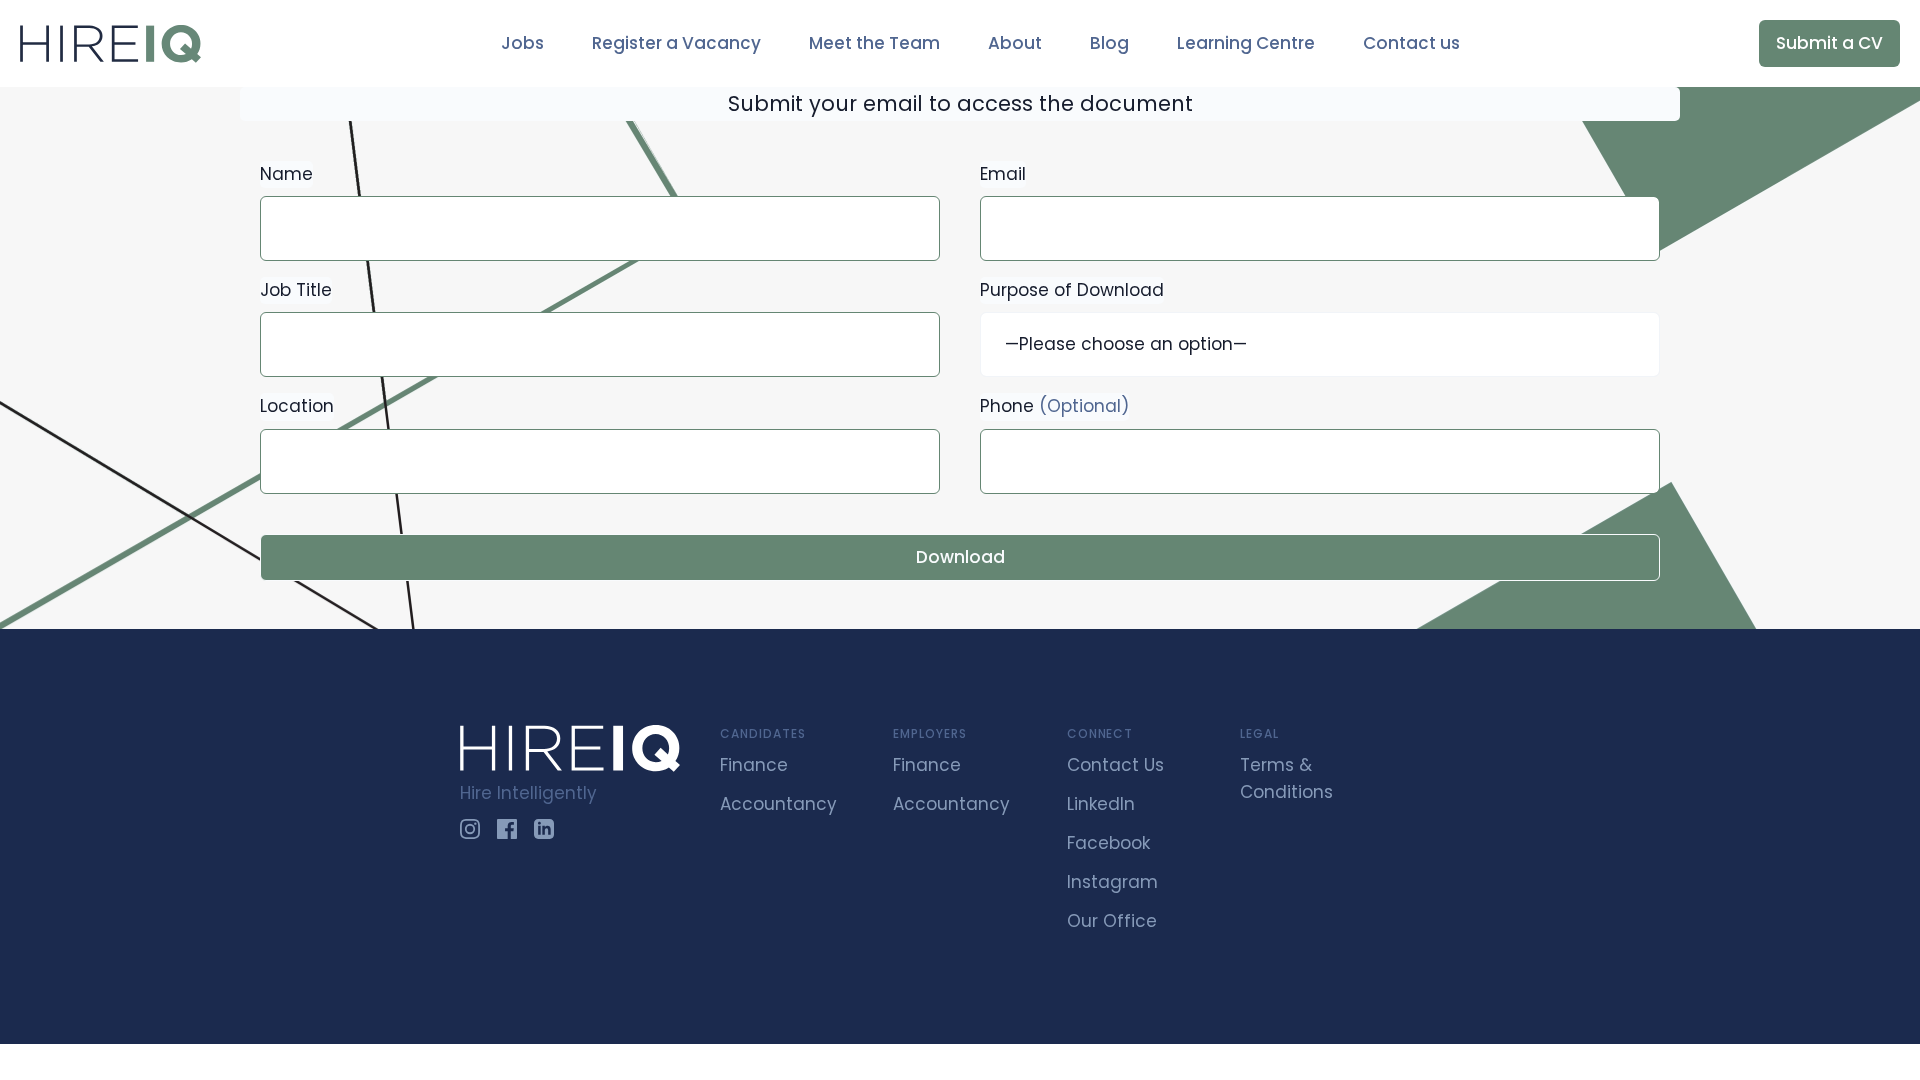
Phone (1054, 406)
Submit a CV (1829, 43)
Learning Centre (1246, 43)
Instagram (1112, 882)
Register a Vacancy (676, 43)
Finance (754, 765)
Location (297, 406)
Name (286, 174)
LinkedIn (1101, 804)
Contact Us (1115, 765)
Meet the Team (874, 43)
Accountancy (778, 804)
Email (1003, 174)
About (1015, 43)
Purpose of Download (1072, 290)
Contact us (1411, 43)
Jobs (522, 43)
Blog (1109, 43)
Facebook (1108, 843)
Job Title (296, 290)
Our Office (1112, 921)
